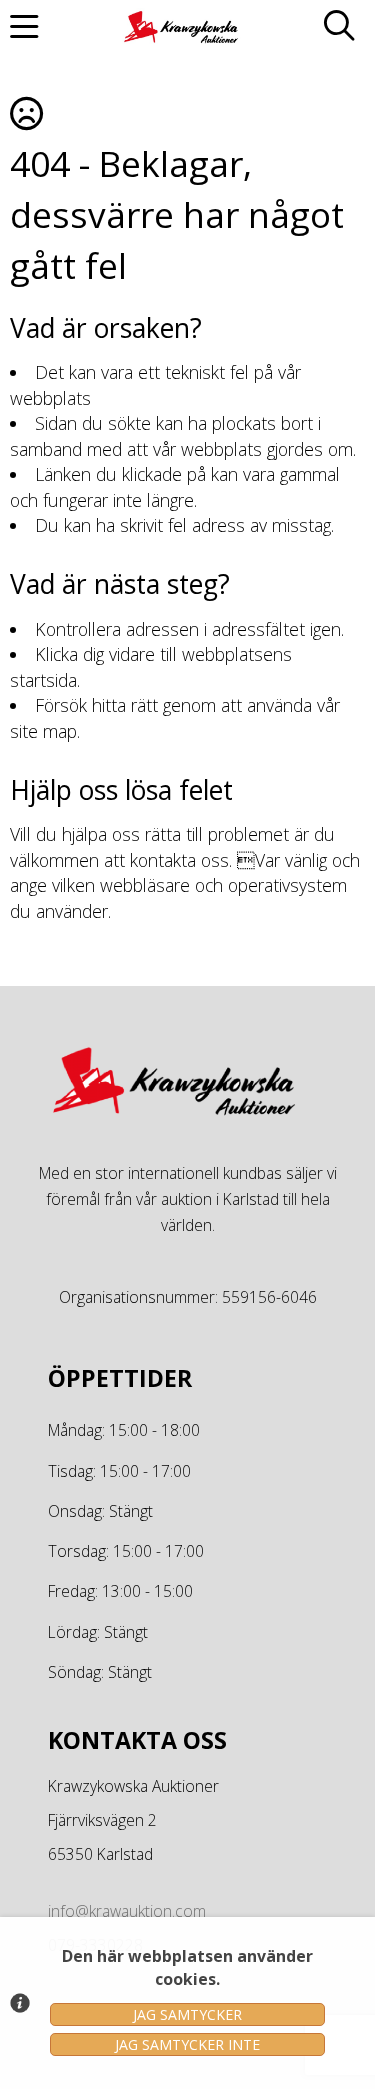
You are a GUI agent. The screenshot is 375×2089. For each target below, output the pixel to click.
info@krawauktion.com (127, 1911)
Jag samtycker (187, 2014)
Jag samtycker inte (187, 2044)
